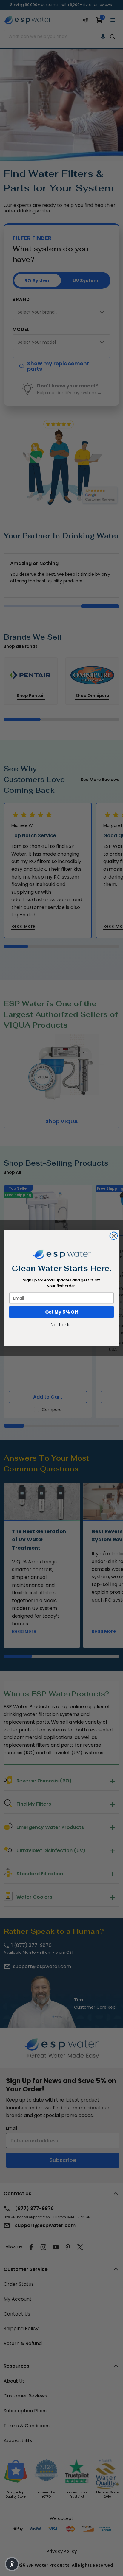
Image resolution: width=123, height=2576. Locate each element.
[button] (12, 2564)
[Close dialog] (114, 1236)
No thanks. (61, 1325)
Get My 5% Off (62, 1312)
